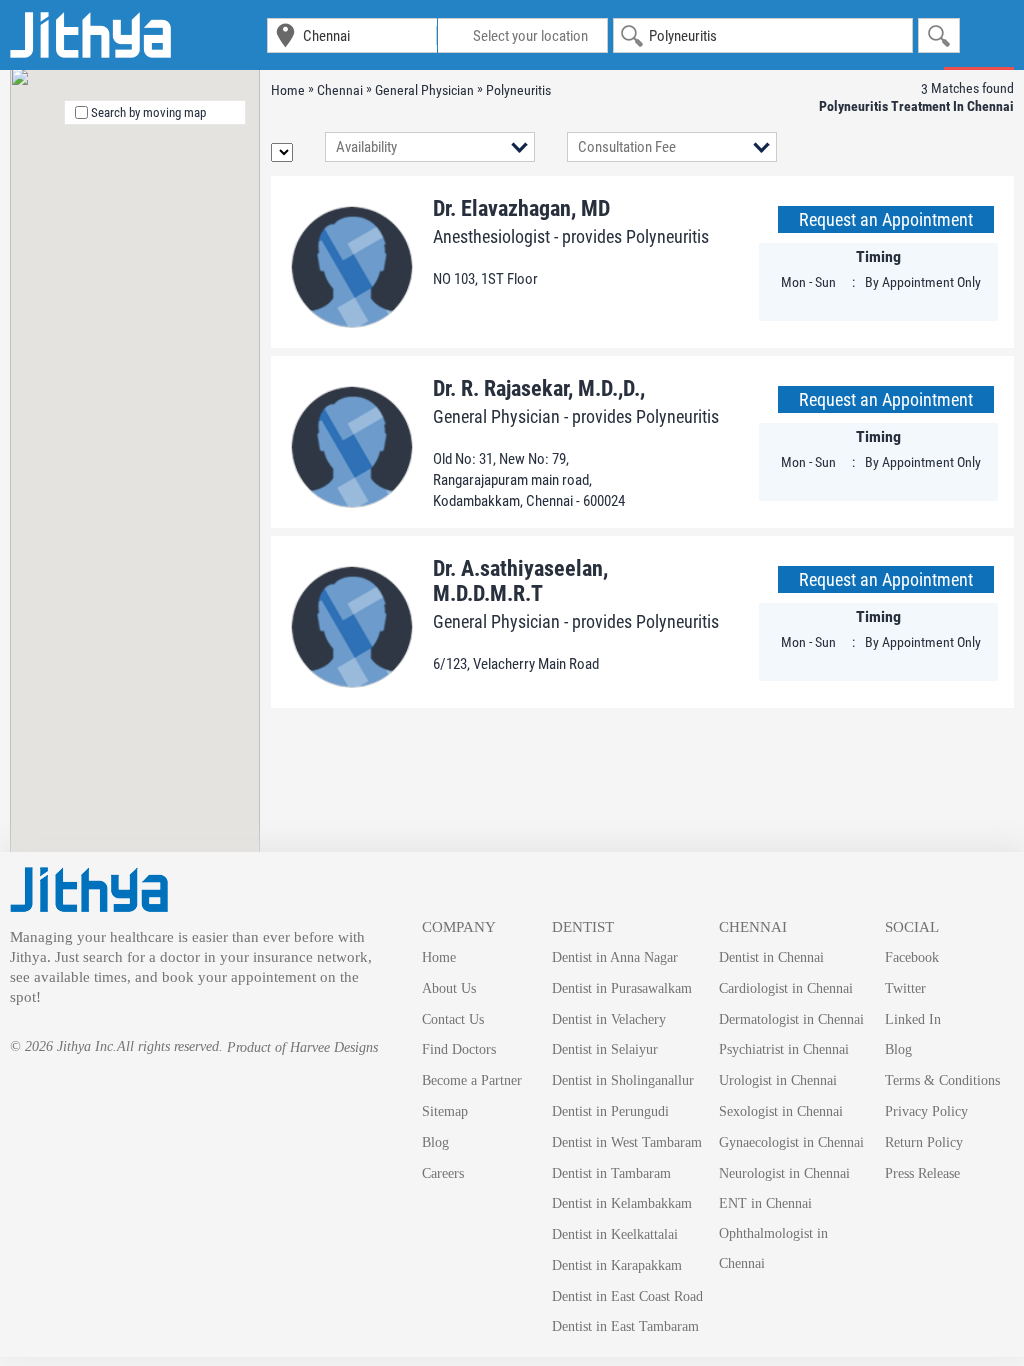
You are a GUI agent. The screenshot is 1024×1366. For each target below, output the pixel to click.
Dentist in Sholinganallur (623, 1080)
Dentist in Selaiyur (605, 1049)
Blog (435, 1142)
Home (439, 957)
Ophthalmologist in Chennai (773, 1248)
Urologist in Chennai (778, 1080)
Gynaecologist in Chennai (791, 1142)
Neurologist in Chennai (784, 1173)
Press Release (922, 1173)
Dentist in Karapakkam (617, 1265)
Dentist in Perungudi (610, 1111)
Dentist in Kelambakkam (622, 1203)
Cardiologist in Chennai (786, 988)
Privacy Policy (926, 1111)
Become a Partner (472, 1080)
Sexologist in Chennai (781, 1111)
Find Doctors (459, 1049)
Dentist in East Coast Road (627, 1296)
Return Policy (924, 1142)
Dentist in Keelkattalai (615, 1234)
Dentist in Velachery (609, 1019)
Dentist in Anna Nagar (615, 957)
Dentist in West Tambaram (627, 1142)
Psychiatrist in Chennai (784, 1049)
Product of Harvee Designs (302, 1047)
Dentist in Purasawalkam (622, 988)
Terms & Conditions (942, 1080)
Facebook (912, 957)
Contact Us (453, 1019)
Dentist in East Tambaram (625, 1326)
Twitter (905, 988)
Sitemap (445, 1111)
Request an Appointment (886, 219)
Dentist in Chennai (771, 957)
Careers (443, 1173)
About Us (449, 988)
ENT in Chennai (765, 1203)
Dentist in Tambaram (611, 1173)
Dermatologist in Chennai (791, 1019)
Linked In (913, 1019)
